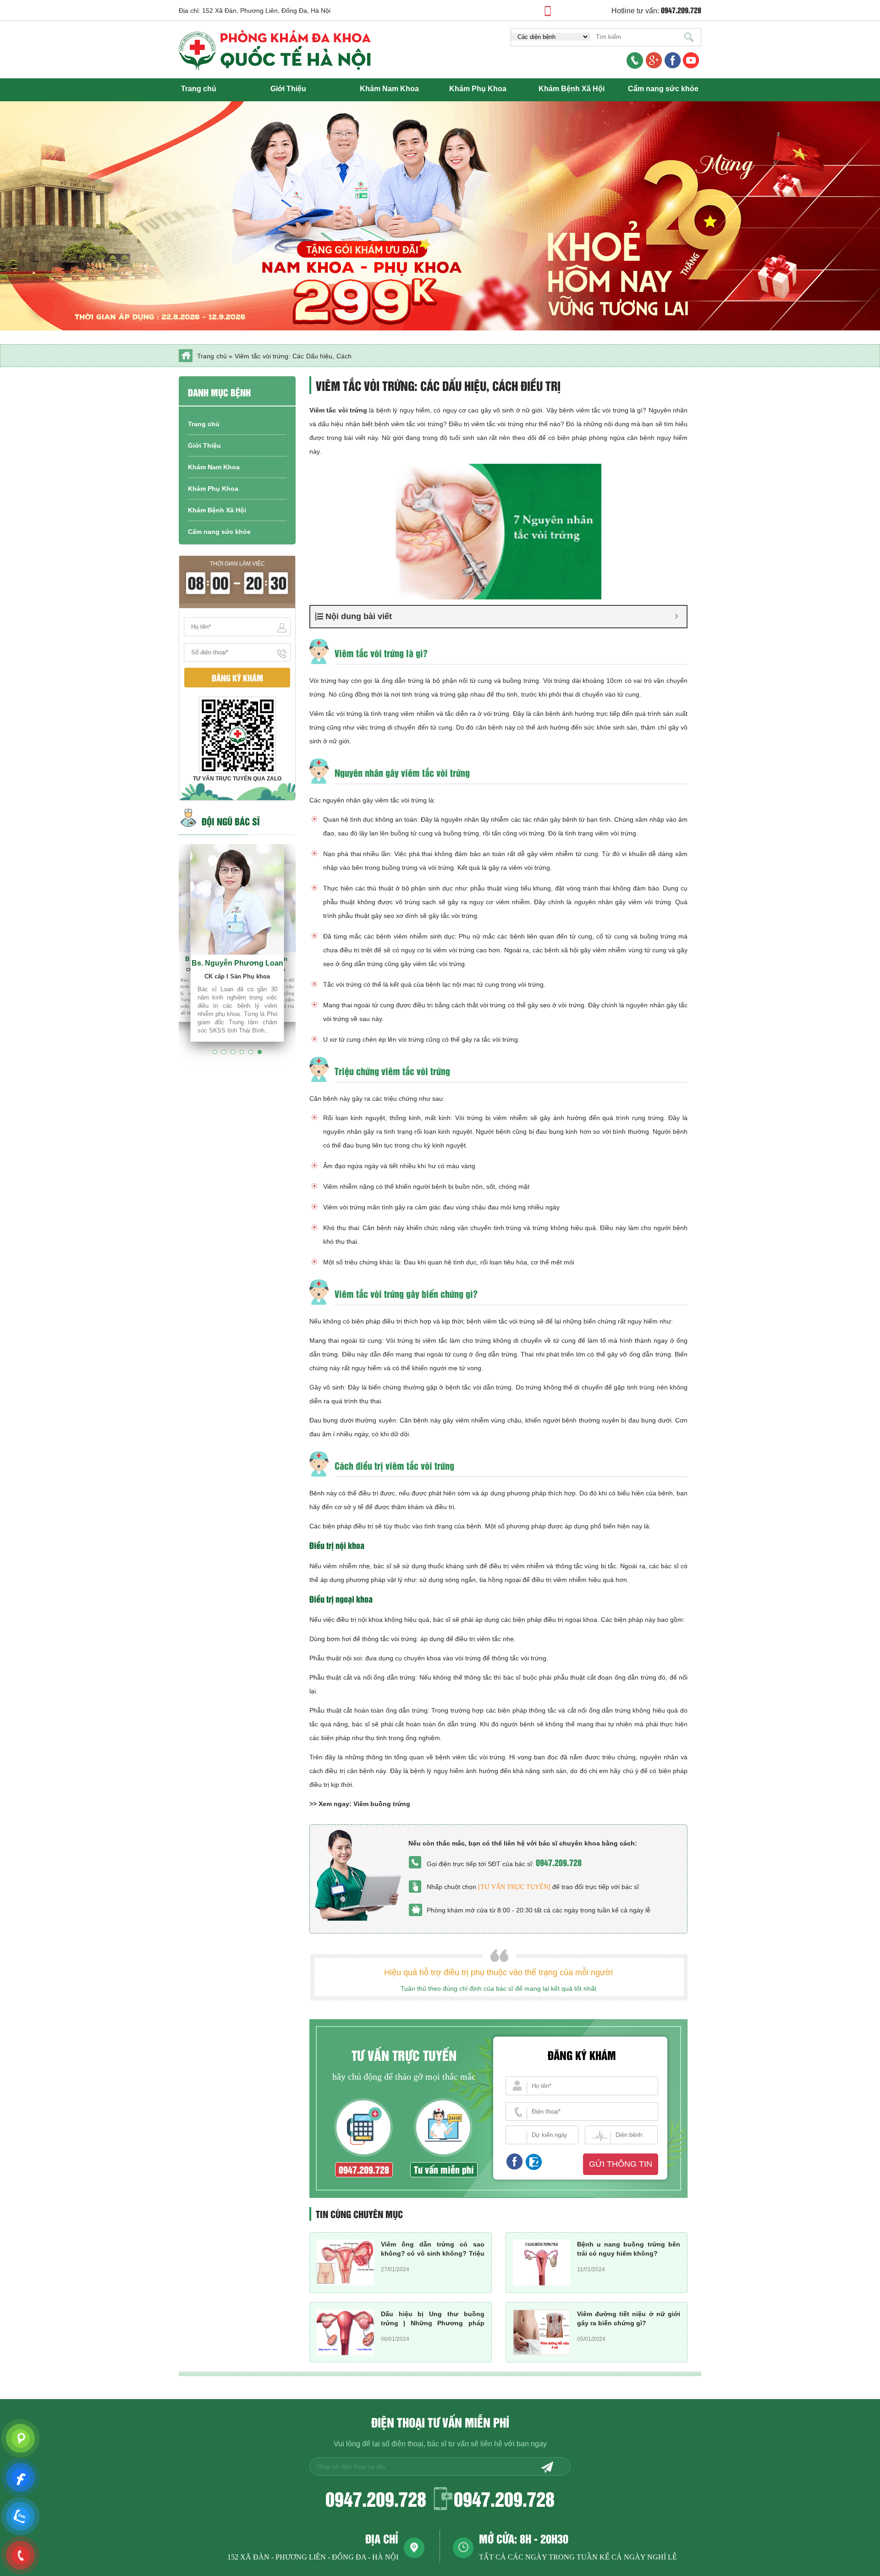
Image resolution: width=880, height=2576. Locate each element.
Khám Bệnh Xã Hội (572, 89)
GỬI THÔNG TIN (621, 2164)
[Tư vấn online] (673, 61)
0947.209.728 (559, 1862)
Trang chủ (199, 89)
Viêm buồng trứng (382, 1804)
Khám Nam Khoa (389, 89)
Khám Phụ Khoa (478, 89)
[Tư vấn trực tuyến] (514, 1887)
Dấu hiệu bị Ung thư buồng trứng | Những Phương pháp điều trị (433, 2323)
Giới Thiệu (288, 89)
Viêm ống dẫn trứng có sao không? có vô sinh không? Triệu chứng (433, 2253)
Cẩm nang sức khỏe (663, 89)
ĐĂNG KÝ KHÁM (237, 678)
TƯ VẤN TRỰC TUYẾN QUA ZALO (237, 779)
